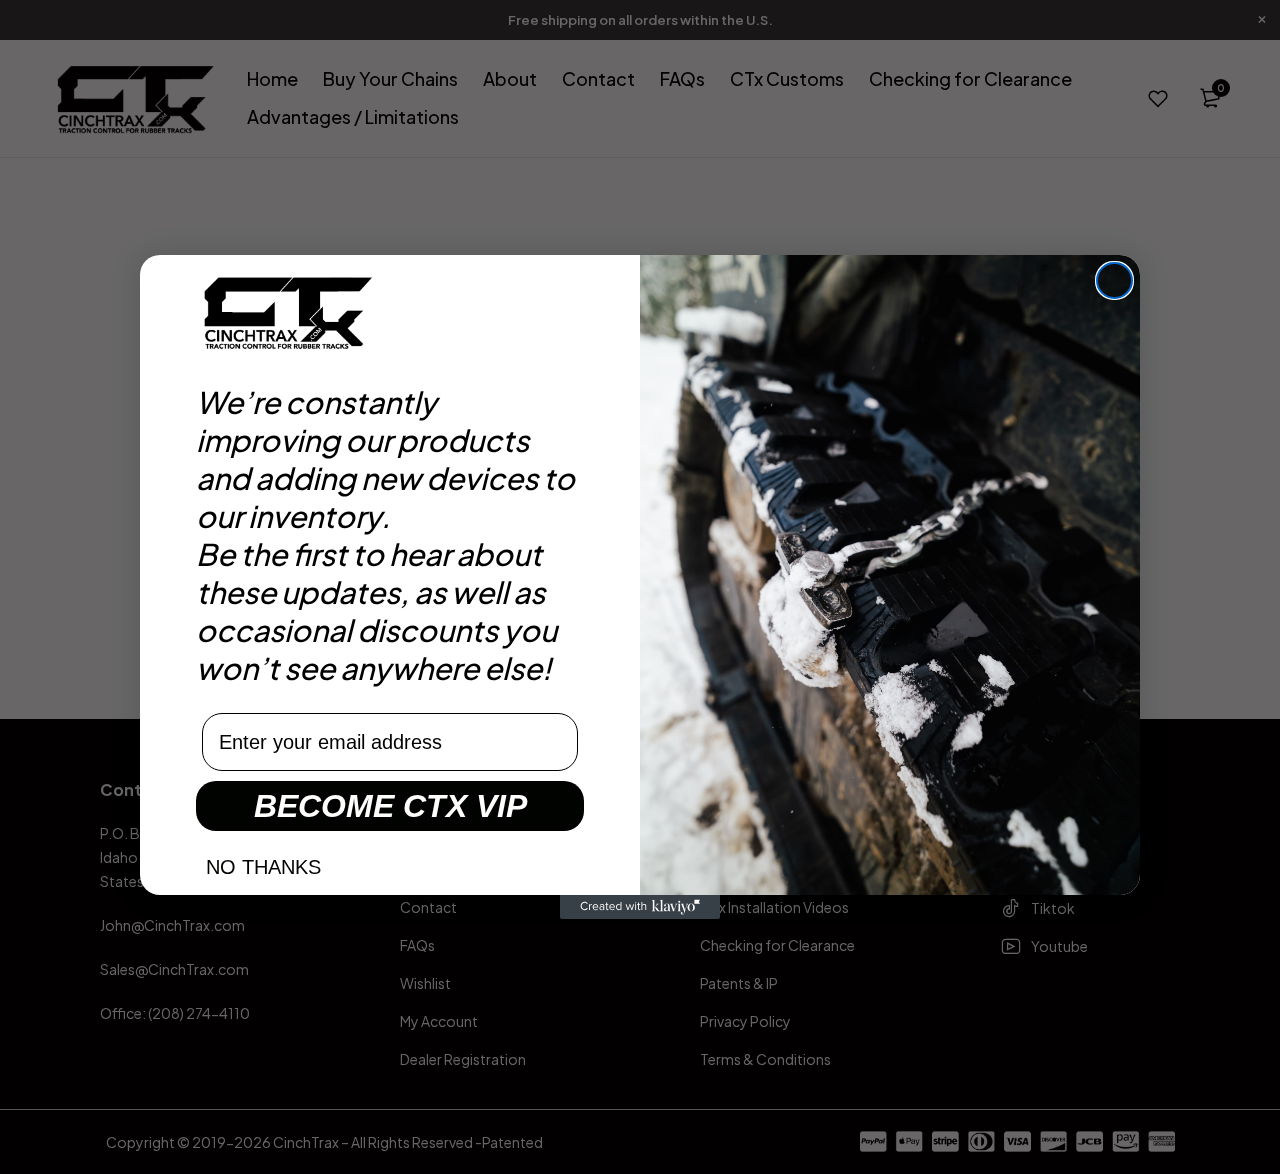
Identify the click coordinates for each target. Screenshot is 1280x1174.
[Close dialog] (1114, 280)
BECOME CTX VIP (390, 806)
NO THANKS (263, 867)
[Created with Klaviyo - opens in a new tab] (640, 907)
